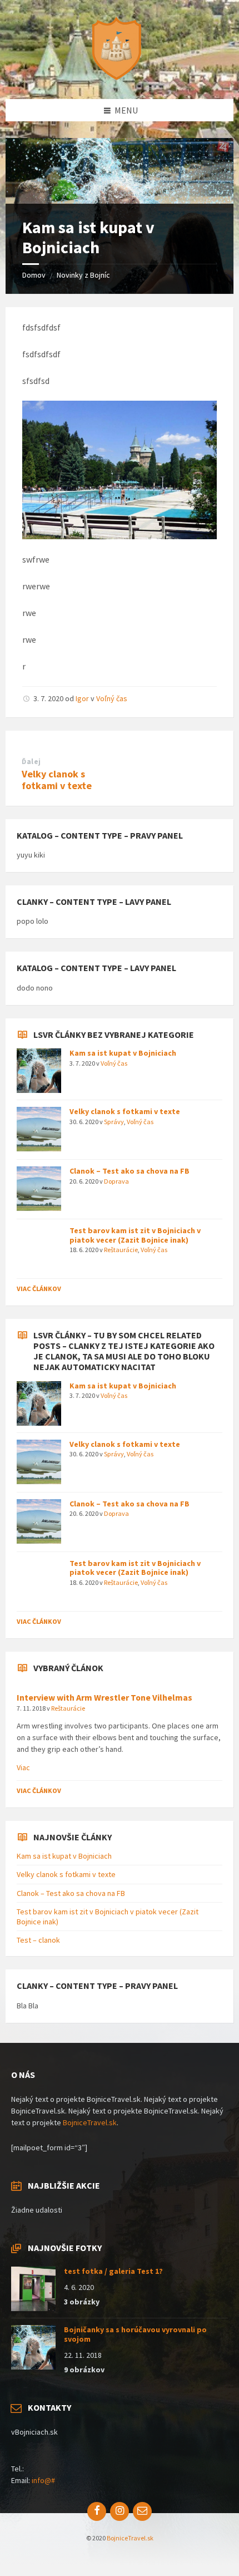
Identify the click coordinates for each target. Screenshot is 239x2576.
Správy (114, 1122)
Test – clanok (38, 1940)
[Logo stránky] (120, 77)
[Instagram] (120, 2511)
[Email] (142, 2511)
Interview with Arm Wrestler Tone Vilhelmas (104, 1698)
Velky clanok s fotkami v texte (57, 780)
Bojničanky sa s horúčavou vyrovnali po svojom (135, 2334)
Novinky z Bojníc (83, 275)
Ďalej (31, 762)
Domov (34, 275)
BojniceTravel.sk (90, 2122)
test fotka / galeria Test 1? (113, 2271)
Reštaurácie (121, 1250)
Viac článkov (39, 1289)
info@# (43, 2480)
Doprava (116, 1181)
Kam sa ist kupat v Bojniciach (123, 1053)
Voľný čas (112, 698)
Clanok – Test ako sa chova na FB (130, 1171)
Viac (23, 1767)
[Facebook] (97, 2511)
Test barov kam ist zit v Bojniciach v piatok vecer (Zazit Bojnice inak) (135, 1235)
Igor (82, 698)
